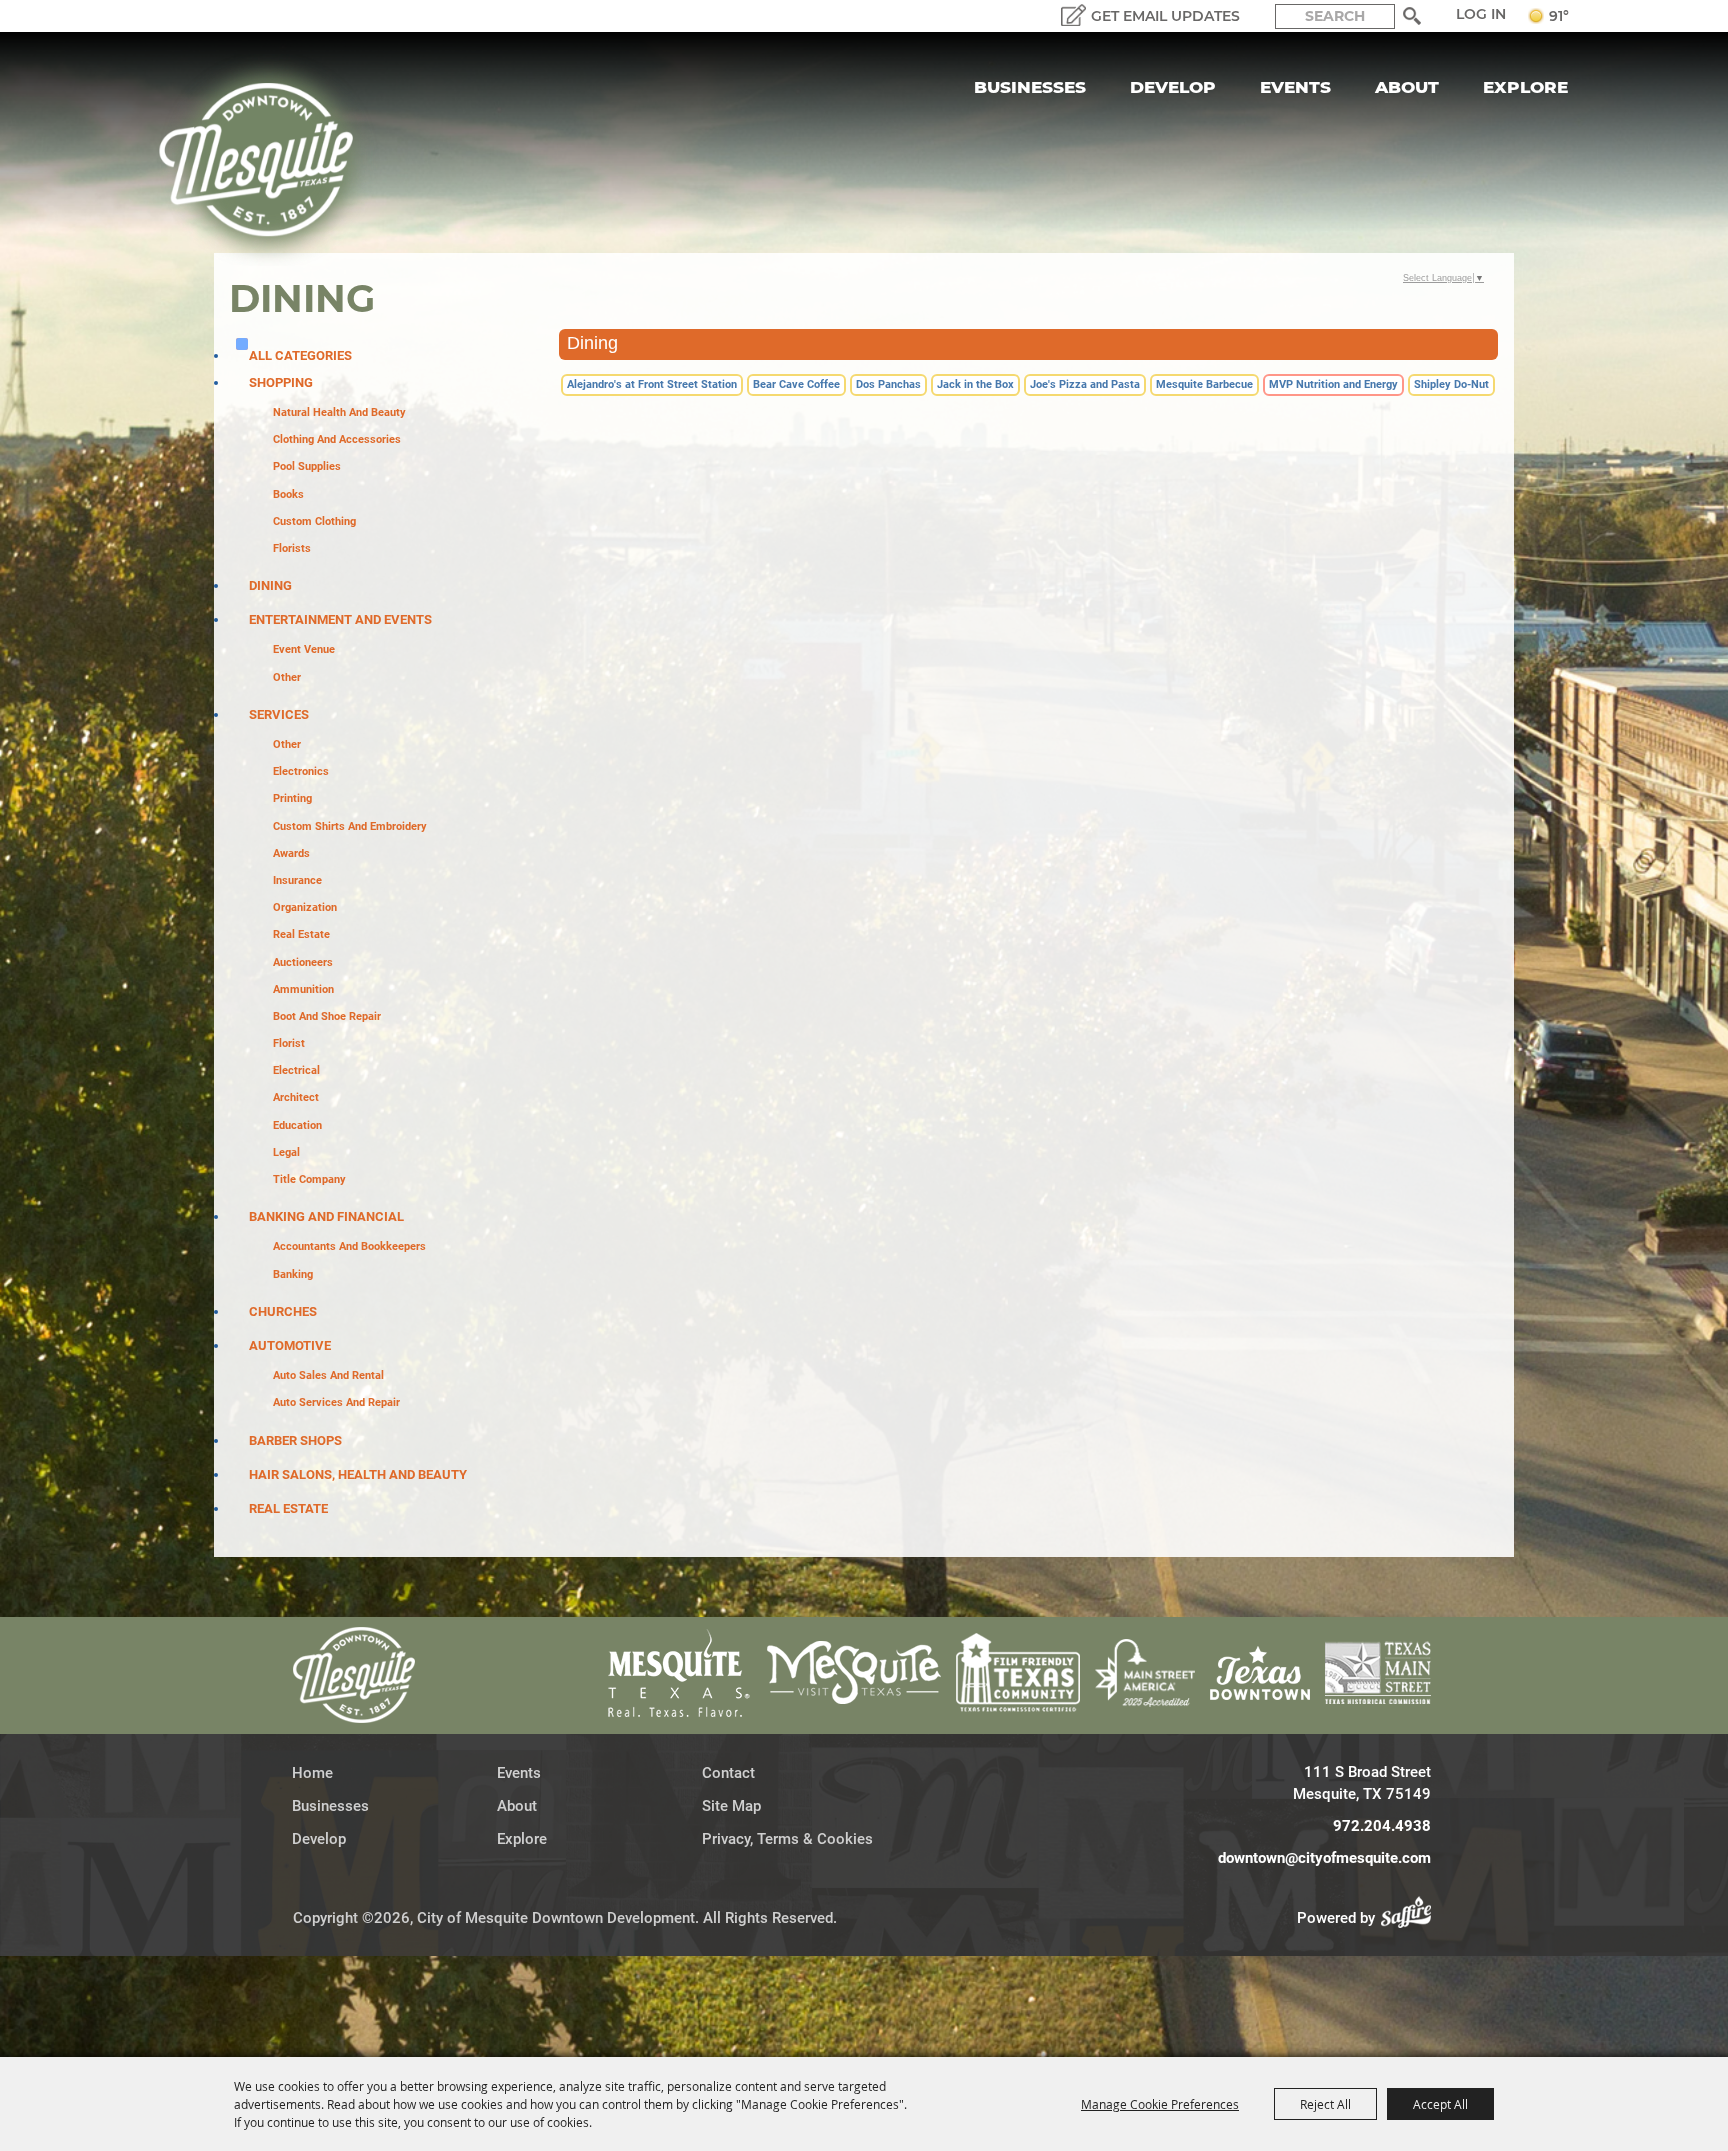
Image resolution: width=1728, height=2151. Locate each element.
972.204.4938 (1382, 1826)
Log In (1481, 14)
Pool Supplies (307, 466)
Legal (286, 1152)
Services (279, 714)
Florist (289, 1043)
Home (312, 1773)
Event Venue (304, 649)
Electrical (296, 1070)
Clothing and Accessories (337, 439)
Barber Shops (295, 1440)
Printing (292, 798)
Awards (291, 853)
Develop (1173, 87)
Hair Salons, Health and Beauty (358, 1474)
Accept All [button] (1440, 2104)
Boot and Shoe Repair (327, 1016)
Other (287, 677)
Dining (270, 585)
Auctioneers (303, 962)
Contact (728, 1773)
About (1407, 87)
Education (297, 1125)
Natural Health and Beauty (339, 412)
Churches (283, 1311)
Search (1412, 16)
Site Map (731, 1806)
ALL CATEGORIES (300, 355)
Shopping (281, 382)
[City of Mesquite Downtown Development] (268, 160)
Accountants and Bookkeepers (349, 1246)
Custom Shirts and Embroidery (350, 826)
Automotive (290, 1345)
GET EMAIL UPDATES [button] (1165, 16)
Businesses (1030, 87)
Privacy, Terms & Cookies (787, 1839)
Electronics (301, 771)
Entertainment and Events (340, 619)
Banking (293, 1274)
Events (1295, 87)
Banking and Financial (326, 1216)
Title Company (309, 1179)
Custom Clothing (314, 521)
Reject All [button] (1325, 2104)
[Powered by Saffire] (1412, 1918)
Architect (296, 1097)
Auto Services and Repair (336, 1402)
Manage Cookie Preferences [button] (1160, 2104)
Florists (292, 548)
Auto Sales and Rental (328, 1375)
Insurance (297, 880)
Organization (305, 907)
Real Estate (301, 934)
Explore (1525, 87)
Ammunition (303, 989)
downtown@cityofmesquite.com (1324, 1858)
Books (288, 494)
